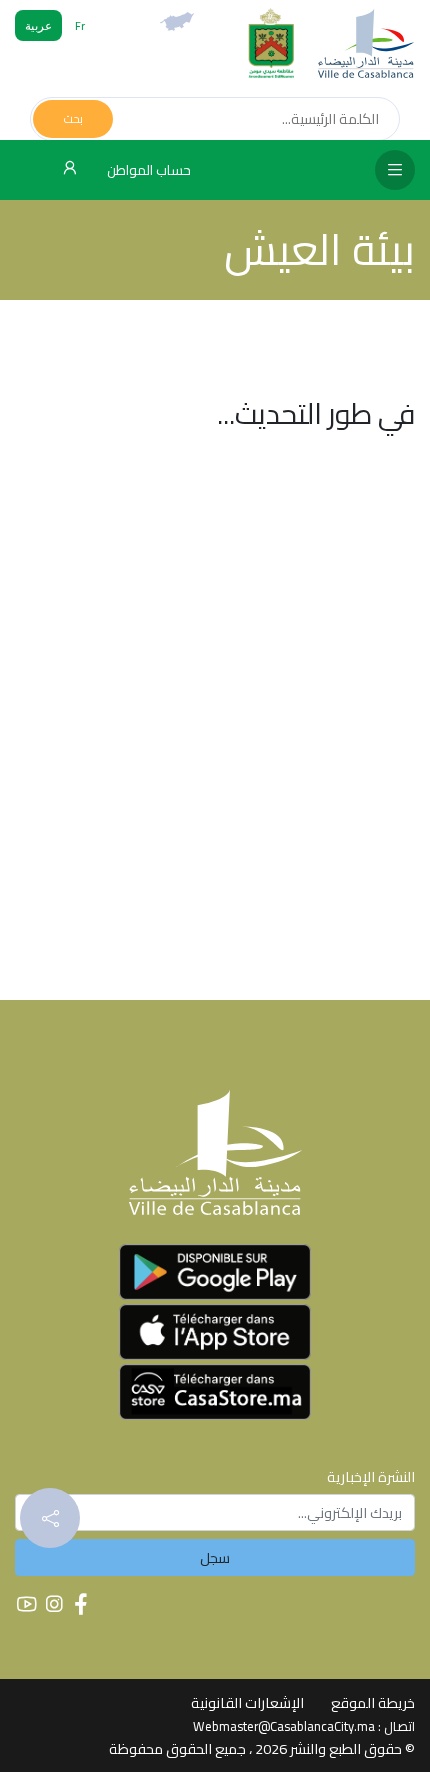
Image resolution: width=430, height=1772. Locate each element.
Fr (80, 25)
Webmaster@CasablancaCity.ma (284, 1726)
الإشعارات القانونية (247, 1702)
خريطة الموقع (373, 1702)
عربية (38, 25)
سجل (215, 1557)
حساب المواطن (147, 170)
